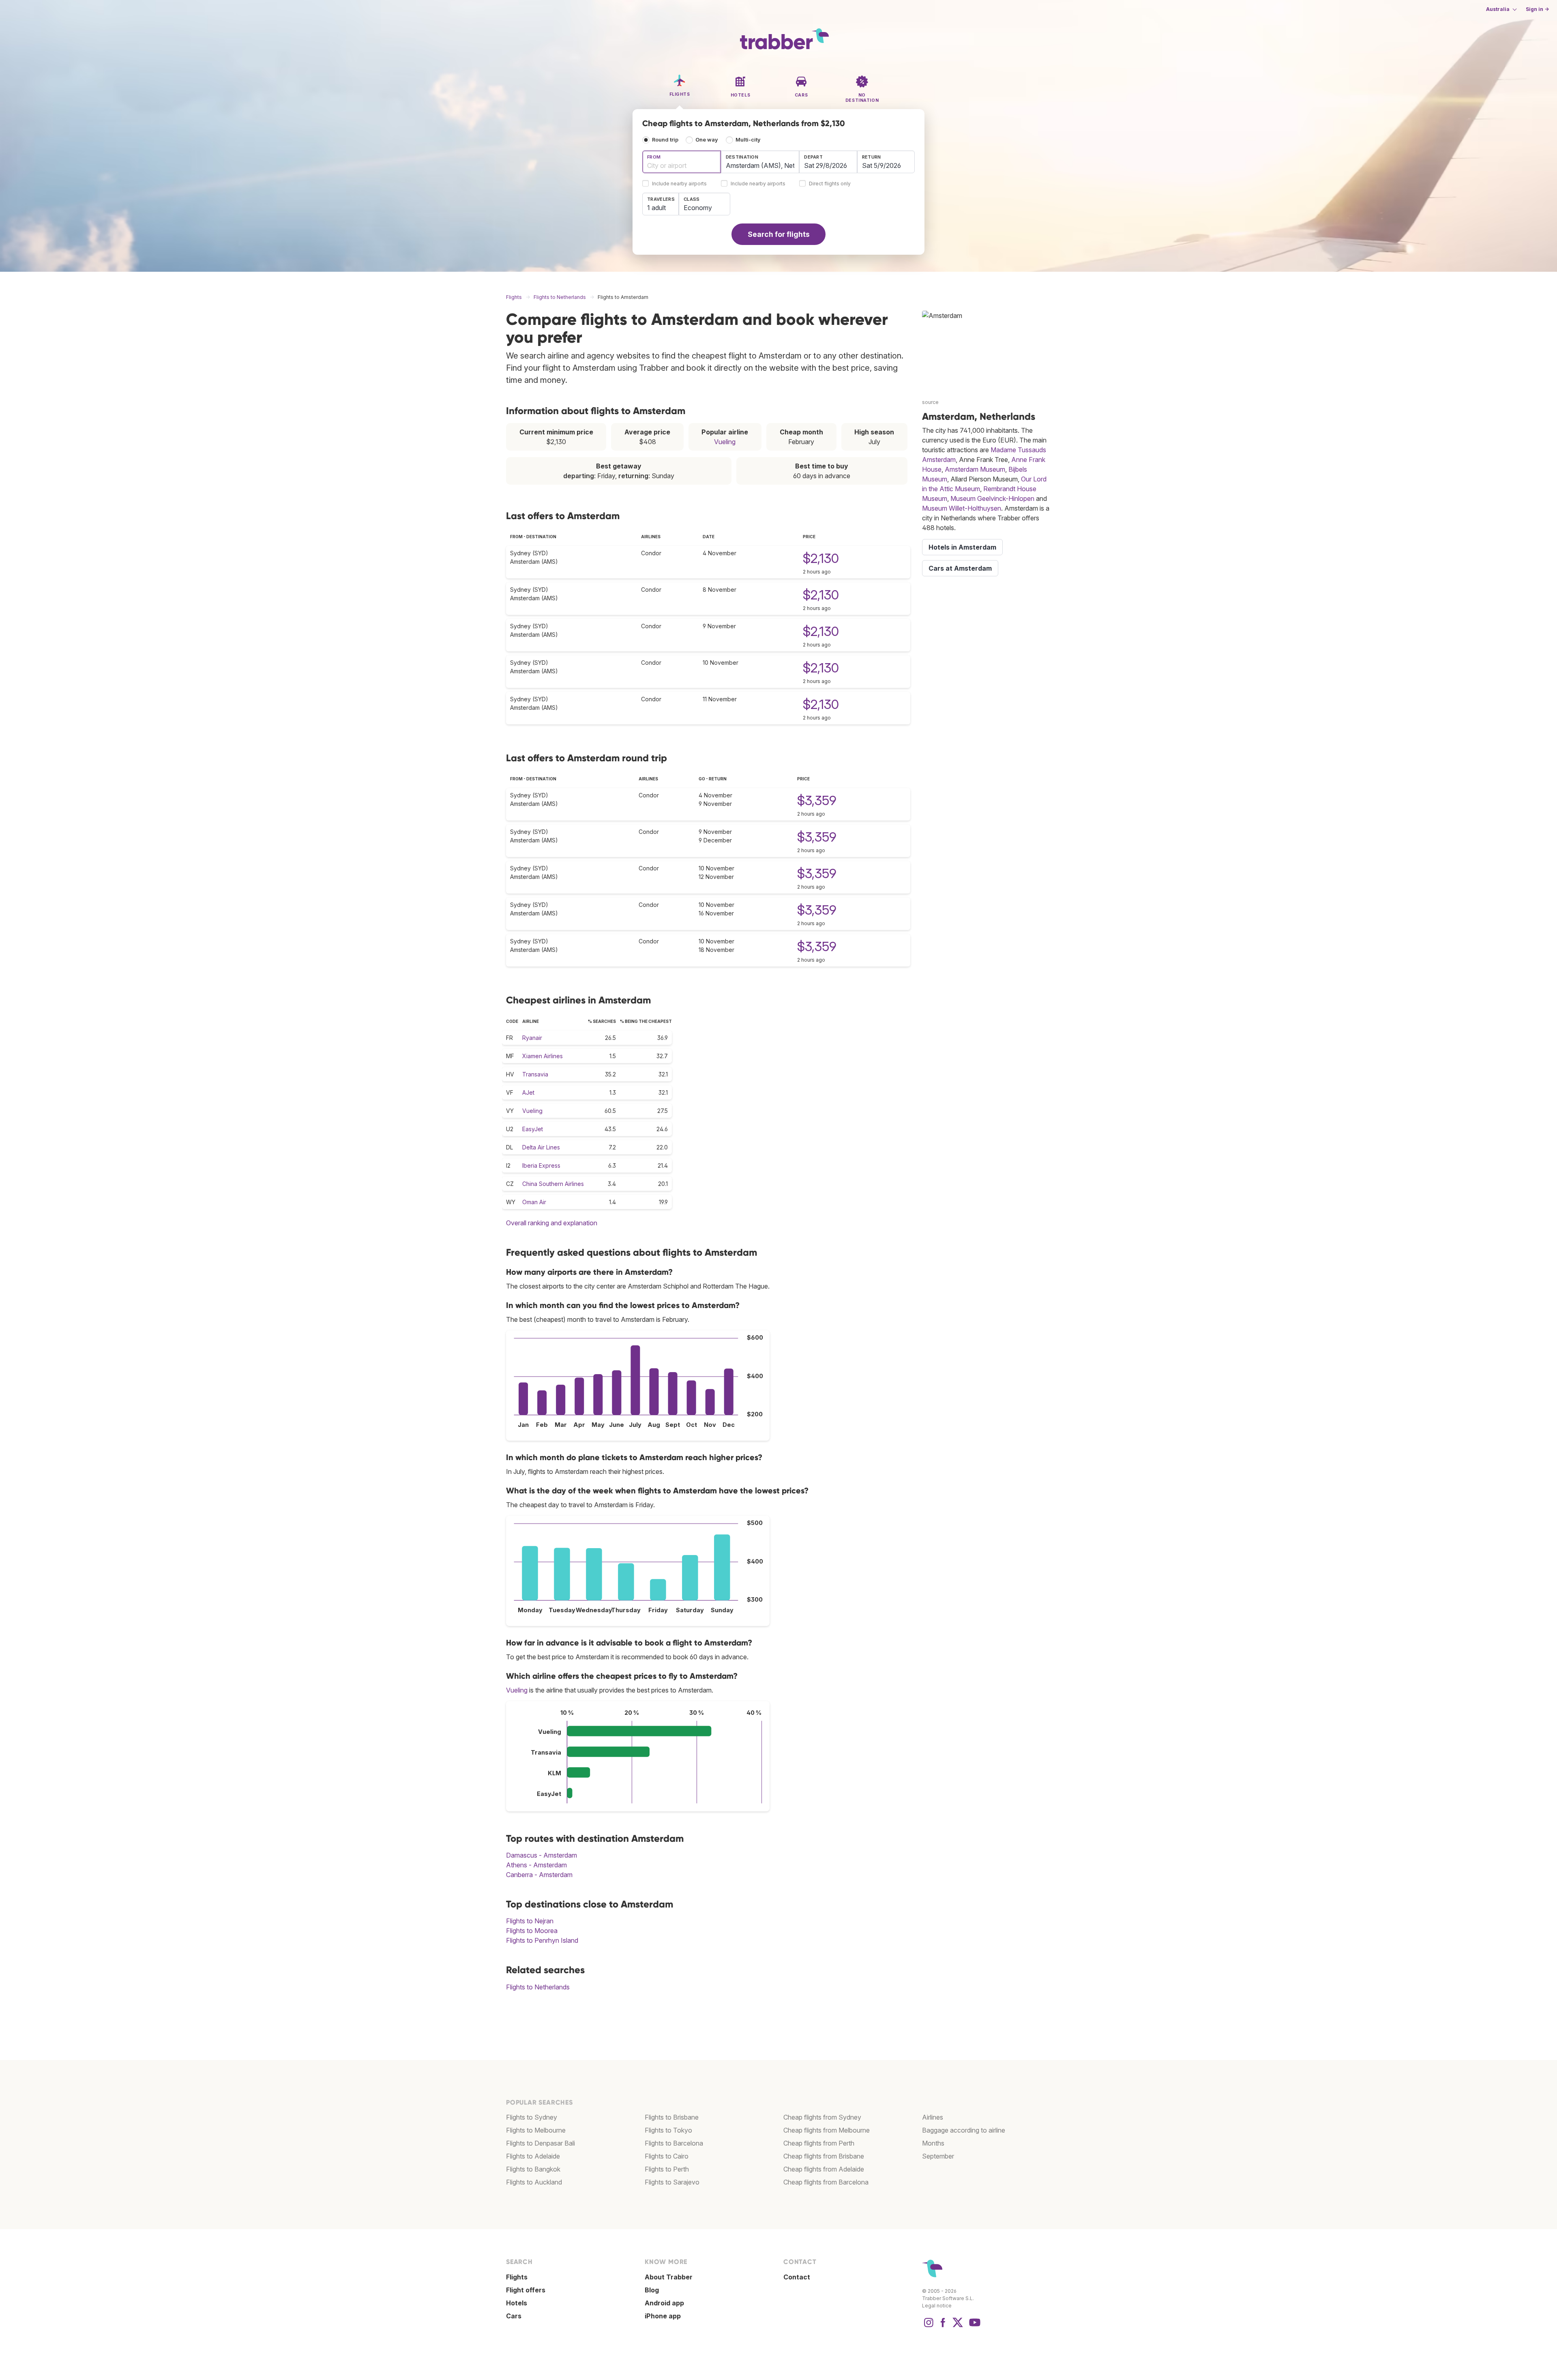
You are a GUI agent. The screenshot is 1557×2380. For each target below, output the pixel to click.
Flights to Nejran (530, 1921)
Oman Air (534, 1202)
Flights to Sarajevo (672, 2182)
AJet (528, 1092)
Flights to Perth (667, 2169)
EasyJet (533, 1129)
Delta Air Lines (541, 1147)
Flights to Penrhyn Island (542, 1940)
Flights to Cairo (667, 2156)
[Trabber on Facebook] (943, 2326)
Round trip (665, 140)
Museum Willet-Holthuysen (962, 508)
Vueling (725, 442)
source (930, 402)
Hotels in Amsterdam (962, 547)
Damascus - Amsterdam (542, 1855)
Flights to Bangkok (533, 2169)
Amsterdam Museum (975, 469)
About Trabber (669, 2277)
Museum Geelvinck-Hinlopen (992, 498)
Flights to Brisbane (672, 2117)
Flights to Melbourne (536, 2130)
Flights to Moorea (532, 1931)
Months (933, 2143)
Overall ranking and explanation (552, 1223)
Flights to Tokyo (668, 2130)
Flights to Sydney (532, 2117)
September (938, 2156)
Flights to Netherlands (538, 1987)
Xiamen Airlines (543, 1056)
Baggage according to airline (964, 2130)
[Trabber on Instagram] (929, 2326)
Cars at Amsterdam (960, 568)
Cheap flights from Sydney (822, 2117)
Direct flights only (830, 184)
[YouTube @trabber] (974, 2326)
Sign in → (1537, 9)
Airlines (933, 2117)
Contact (797, 2277)
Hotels (517, 2303)
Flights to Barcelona (674, 2143)
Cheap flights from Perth (819, 2143)
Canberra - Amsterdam (539, 1875)
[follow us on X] (958, 2326)
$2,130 (821, 558)
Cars (514, 2316)
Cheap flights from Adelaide (824, 2169)
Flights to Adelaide (533, 2156)
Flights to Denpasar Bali (540, 2143)
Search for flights (779, 234)
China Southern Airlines (553, 1184)
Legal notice (937, 2306)
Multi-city (748, 140)
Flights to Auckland (534, 2182)
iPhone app (663, 2316)
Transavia (535, 1074)
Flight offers (526, 2290)
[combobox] (682, 162)
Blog (652, 2290)
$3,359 (817, 800)
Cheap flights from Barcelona (826, 2182)
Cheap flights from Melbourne (827, 2130)
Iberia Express (541, 1165)
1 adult (656, 208)
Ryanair (532, 1038)
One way (707, 140)
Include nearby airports (679, 184)
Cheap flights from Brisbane (824, 2156)
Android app (664, 2303)
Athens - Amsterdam (536, 1865)
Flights (517, 2277)
